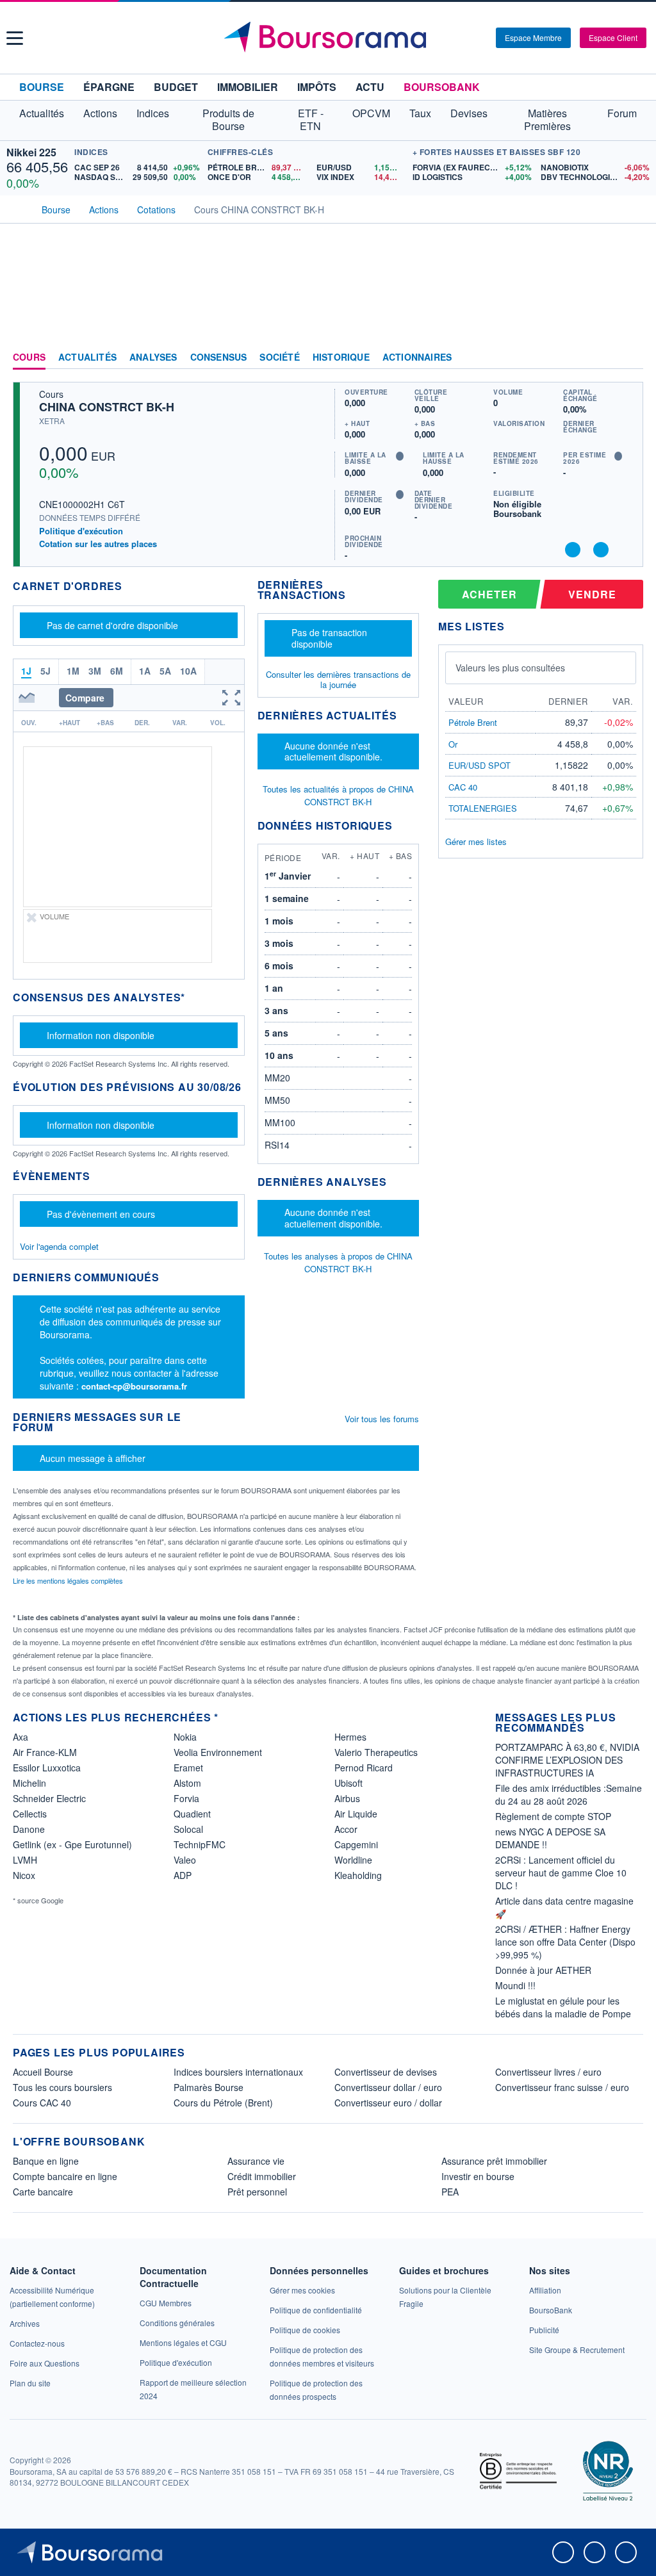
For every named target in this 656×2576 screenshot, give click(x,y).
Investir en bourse (478, 2176)
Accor (346, 1829)
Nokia (185, 1737)
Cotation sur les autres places (98, 544)
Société (279, 357)
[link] (25, 2323)
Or (453, 744)
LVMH (25, 1860)
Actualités (87, 357)
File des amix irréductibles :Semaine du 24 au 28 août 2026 (569, 1794)
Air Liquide (356, 1814)
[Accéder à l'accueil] (18, 208)
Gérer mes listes (476, 841)
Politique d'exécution (81, 531)
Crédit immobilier (262, 2176)
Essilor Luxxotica (47, 1768)
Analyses (153, 357)
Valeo (185, 1860)
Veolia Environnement (218, 1752)
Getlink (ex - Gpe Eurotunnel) (72, 1844)
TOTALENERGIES (483, 808)
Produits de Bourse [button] (228, 119)
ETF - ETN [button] (311, 119)
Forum (622, 113)
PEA (450, 2192)
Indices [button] (153, 113)
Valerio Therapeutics (376, 1752)
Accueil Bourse (43, 2072)
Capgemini (356, 1844)
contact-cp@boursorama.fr (134, 1386)
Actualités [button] (42, 113)
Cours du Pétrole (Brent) (223, 2103)
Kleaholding (358, 1875)
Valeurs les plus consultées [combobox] (510, 668)
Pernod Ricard (364, 1768)
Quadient (192, 1814)
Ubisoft (348, 1783)
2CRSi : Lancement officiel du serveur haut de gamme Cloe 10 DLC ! (561, 1873)
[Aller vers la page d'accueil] (330, 38)
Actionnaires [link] (417, 357)
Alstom (187, 1783)
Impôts (317, 87)
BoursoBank (442, 87)
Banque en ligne (46, 2161)
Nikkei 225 (31, 152)
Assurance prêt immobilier (494, 2161)
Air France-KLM (45, 1752)
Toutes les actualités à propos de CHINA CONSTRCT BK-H (338, 795)
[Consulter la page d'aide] (482, 38)
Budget (176, 87)
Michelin (29, 1783)
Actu (370, 87)
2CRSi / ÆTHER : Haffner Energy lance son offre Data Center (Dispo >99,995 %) (565, 1942)
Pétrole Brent (473, 722)
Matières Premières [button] (547, 119)
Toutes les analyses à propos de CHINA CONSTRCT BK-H (338, 1262)
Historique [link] (341, 357)
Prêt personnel (257, 2192)
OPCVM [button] (371, 113)
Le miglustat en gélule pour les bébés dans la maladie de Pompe (563, 2007)
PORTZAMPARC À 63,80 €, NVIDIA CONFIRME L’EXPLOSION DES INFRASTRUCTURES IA (567, 1760)
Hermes (350, 1737)
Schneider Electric (49, 1798)
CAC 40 (463, 787)
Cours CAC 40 (42, 2103)
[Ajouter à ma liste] (601, 550)
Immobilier (248, 87)
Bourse (42, 87)
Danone (29, 1829)
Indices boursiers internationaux (238, 2072)
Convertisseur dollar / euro (388, 2087)
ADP (183, 1875)
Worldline (353, 1860)
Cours (29, 357)
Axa (20, 1737)
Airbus (347, 1798)
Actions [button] (100, 113)
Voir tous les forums (382, 1419)
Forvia (186, 1798)
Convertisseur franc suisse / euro (562, 2087)
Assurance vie (256, 2161)
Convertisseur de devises (386, 2072)
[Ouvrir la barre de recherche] (465, 38)
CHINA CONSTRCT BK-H (107, 407)
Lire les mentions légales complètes (69, 1580)
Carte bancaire (43, 2192)
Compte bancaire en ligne (65, 2176)
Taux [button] (420, 113)
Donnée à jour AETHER (543, 1970)
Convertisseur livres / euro (548, 2072)
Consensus (219, 357)
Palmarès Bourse (209, 2087)
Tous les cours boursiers (62, 2087)
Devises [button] (469, 113)
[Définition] (400, 456)
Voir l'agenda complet (59, 1246)
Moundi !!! (515, 1985)
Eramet (188, 1768)
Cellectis (30, 1814)
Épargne (109, 87)
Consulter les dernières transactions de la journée (338, 680)
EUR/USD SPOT (480, 765)
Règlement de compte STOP (553, 1816)
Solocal (188, 1829)
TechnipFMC (200, 1844)
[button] (15, 38)
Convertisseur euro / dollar (388, 2103)
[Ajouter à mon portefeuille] (573, 550)
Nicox (24, 1875)
